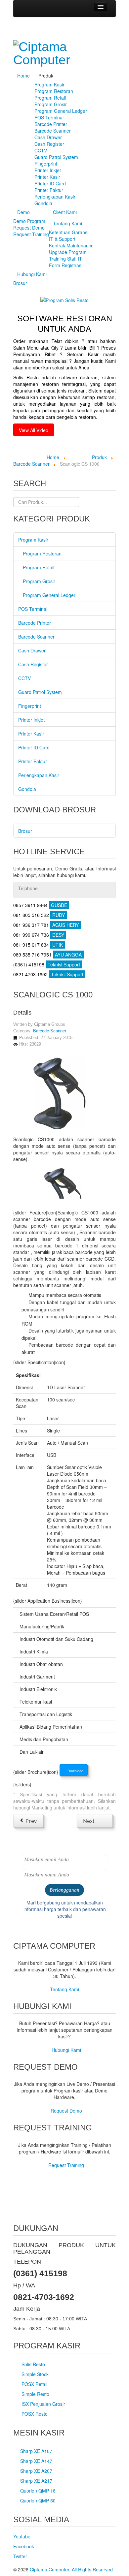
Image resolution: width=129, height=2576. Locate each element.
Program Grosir (51, 104)
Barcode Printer (51, 124)
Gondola (43, 203)
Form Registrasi (66, 265)
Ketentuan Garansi (69, 232)
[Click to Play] (64, 299)
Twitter (20, 2556)
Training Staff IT (65, 259)
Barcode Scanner (53, 131)
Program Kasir (49, 84)
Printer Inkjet (48, 170)
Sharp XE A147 (36, 2461)
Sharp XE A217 (36, 2481)
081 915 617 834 (38, 945)
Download (75, 1771)
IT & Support (62, 239)
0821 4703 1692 (48, 974)
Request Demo (29, 228)
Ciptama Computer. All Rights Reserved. (72, 2569)
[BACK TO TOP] (15, 2212)
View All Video (34, 430)
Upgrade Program (68, 252)
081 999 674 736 (39, 935)
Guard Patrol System (56, 157)
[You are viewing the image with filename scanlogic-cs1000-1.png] (63, 1181)
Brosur (20, 283)
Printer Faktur (49, 190)
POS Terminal (49, 117)
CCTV (41, 150)
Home (23, 76)
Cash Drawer (48, 137)
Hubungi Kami (32, 274)
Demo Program (29, 221)
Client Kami (65, 212)
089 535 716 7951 (47, 955)
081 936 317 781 (46, 925)
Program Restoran (54, 91)
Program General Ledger (61, 111)
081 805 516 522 (39, 915)
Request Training (31, 234)
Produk (46, 76)
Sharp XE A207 (36, 2471)
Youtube (22, 2536)
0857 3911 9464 (40, 905)
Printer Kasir (47, 177)
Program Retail (50, 98)
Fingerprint (46, 164)
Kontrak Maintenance (71, 245)
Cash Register (49, 144)
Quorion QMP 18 (38, 2491)
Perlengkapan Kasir (55, 197)
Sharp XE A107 (36, 2451)
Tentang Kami (67, 223)
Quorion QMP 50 (38, 2500)
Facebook (24, 2546)
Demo (23, 212)
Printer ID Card (50, 183)
